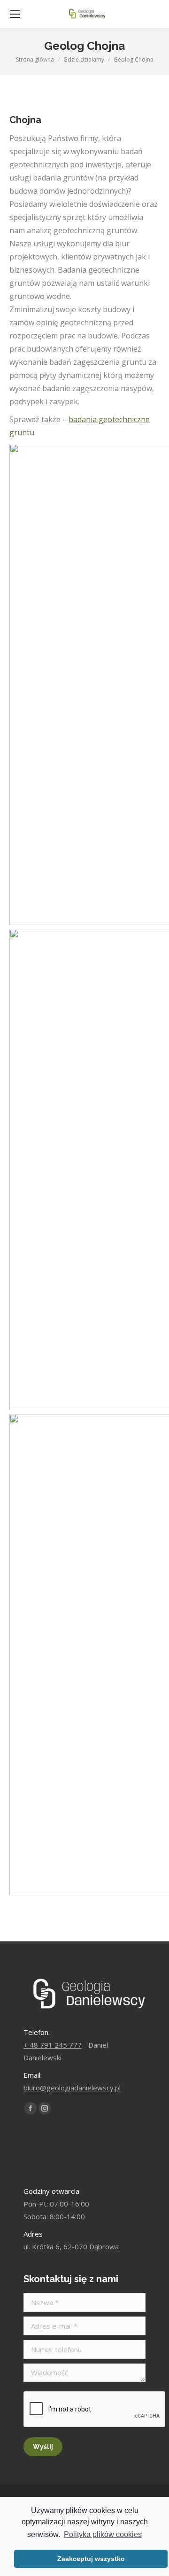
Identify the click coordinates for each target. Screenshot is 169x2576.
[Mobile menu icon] (15, 14)
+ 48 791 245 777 (53, 2045)
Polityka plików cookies (103, 2534)
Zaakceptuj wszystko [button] (91, 2559)
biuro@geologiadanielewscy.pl (72, 2088)
